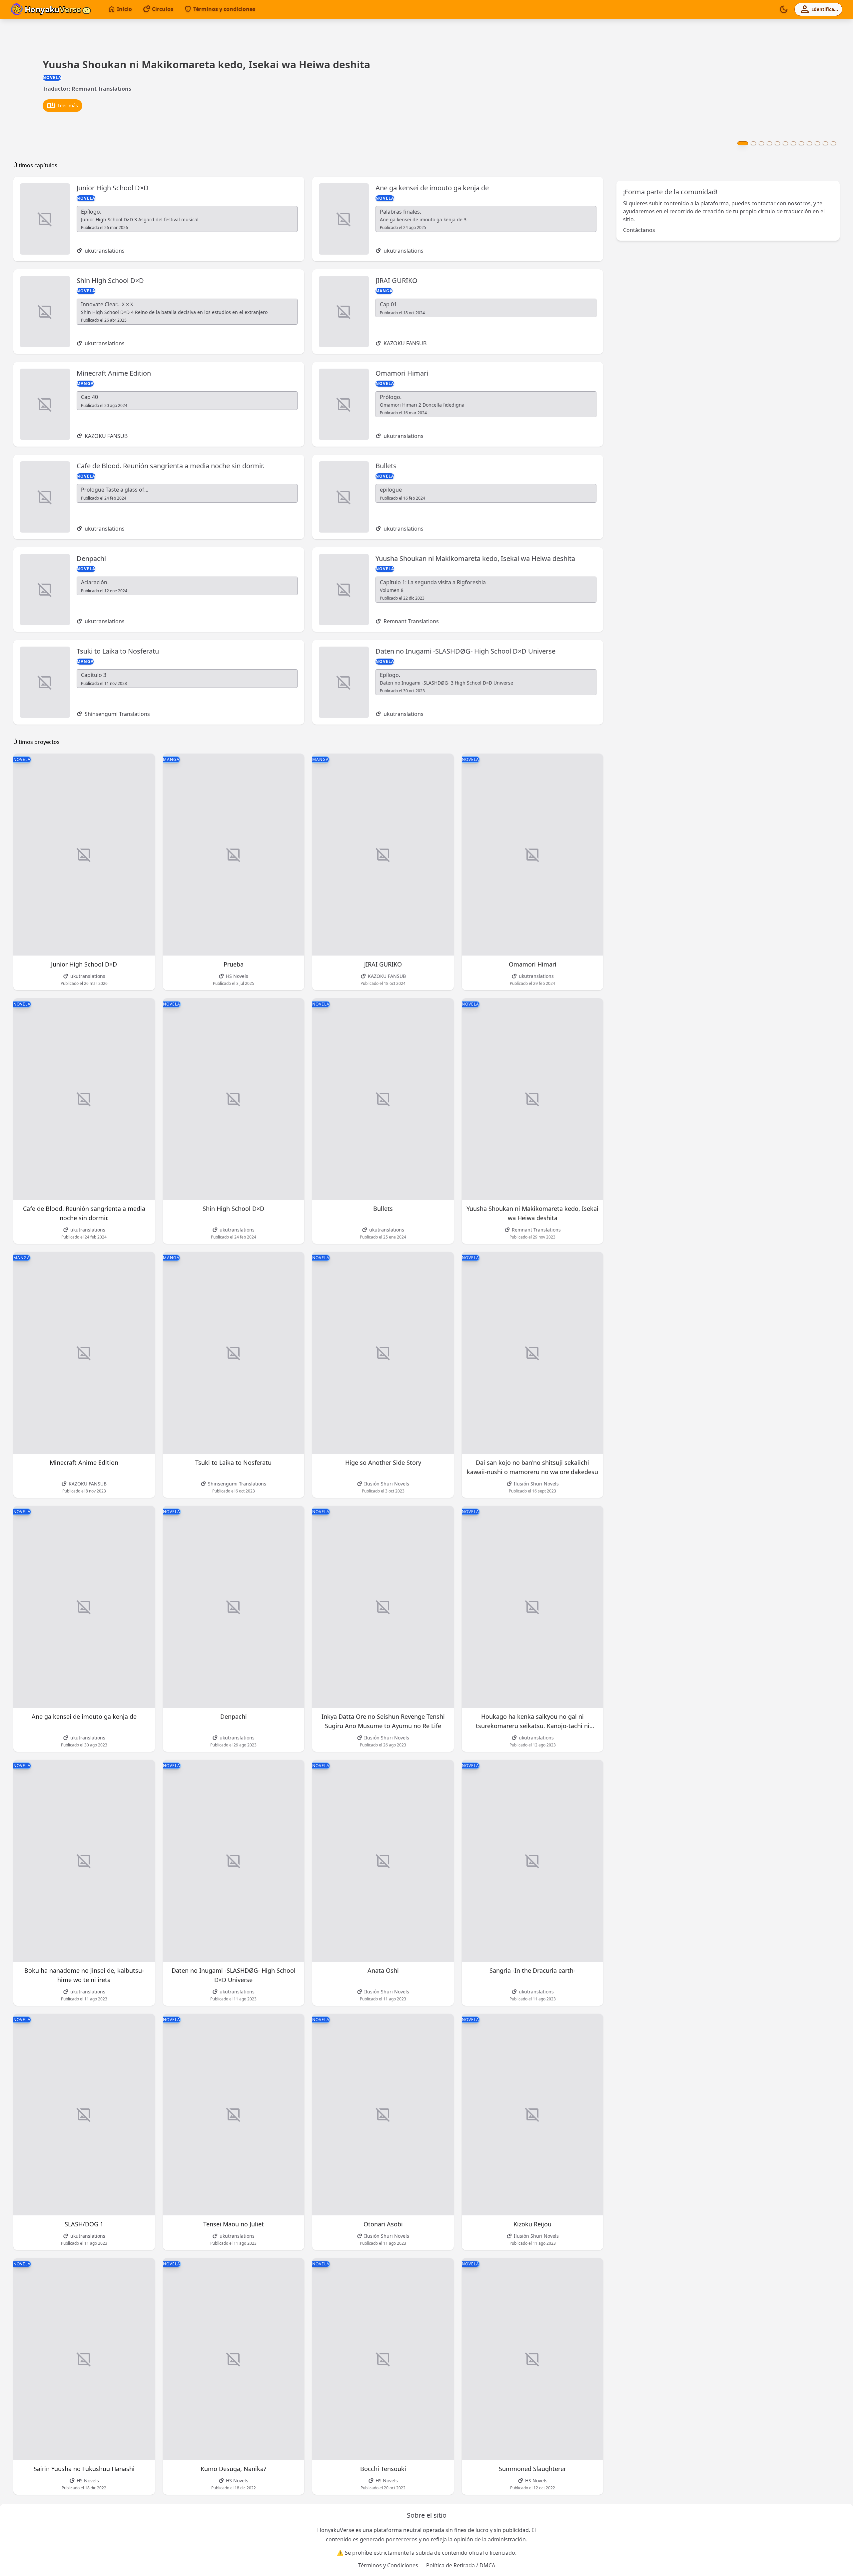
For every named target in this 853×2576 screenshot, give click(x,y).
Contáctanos (639, 230)
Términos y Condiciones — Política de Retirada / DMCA (427, 2565)
